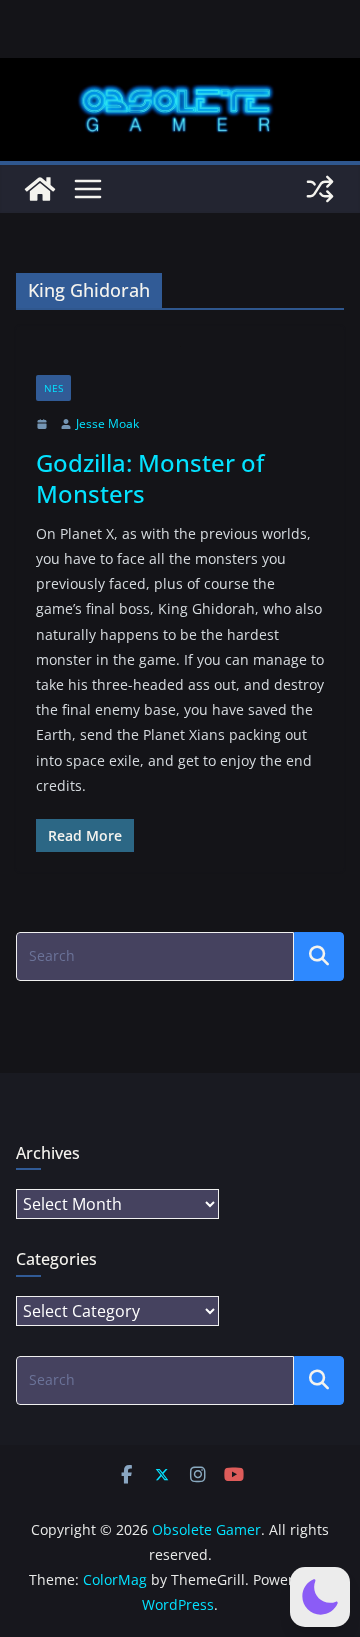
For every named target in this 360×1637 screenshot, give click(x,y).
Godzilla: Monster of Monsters (150, 478)
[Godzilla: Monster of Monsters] (180, 360)
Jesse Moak (107, 423)
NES (53, 388)
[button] (320, 1597)
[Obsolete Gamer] (40, 189)
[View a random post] (320, 189)
